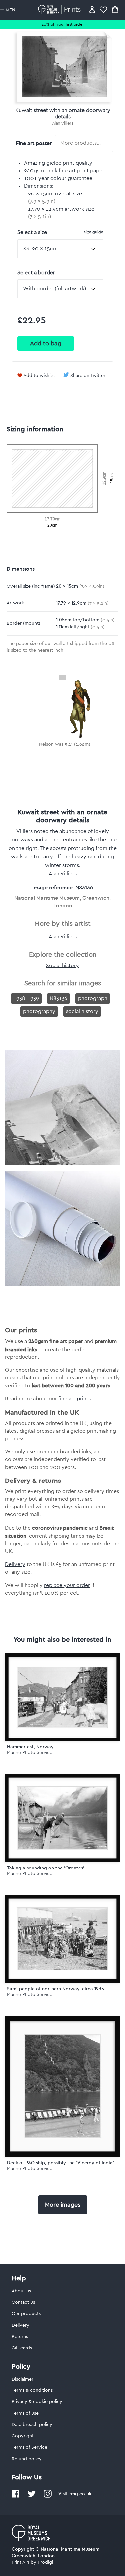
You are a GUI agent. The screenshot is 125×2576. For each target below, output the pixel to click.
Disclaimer (22, 2379)
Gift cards (22, 2348)
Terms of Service (29, 2447)
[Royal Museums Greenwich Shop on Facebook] (16, 2496)
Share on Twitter (88, 376)
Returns (20, 2337)
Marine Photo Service (30, 1753)
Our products (26, 2314)
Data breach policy (32, 2425)
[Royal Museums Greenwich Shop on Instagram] (48, 2496)
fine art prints (74, 1399)
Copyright (23, 2436)
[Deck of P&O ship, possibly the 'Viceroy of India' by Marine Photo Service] (62, 2086)
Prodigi (45, 2562)
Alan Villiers (63, 123)
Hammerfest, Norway (30, 1747)
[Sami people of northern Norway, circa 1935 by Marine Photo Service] (62, 1939)
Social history (62, 966)
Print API (20, 2562)
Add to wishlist (39, 376)
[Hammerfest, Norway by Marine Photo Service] (62, 1697)
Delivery (15, 1564)
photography (39, 1011)
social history (82, 1011)
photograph (93, 998)
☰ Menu (9, 10)
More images (63, 2205)
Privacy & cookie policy (37, 2402)
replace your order (67, 1585)
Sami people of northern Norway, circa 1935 (55, 1989)
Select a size (60, 232)
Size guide (94, 232)
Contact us (23, 2302)
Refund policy (27, 2459)
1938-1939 (26, 998)
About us (21, 2291)
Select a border (36, 273)
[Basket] (115, 9)
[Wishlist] (103, 9)
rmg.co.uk (80, 2494)
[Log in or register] (92, 9)
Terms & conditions (32, 2390)
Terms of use (25, 2413)
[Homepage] (60, 9)
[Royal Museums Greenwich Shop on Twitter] (32, 2496)
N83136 (58, 998)
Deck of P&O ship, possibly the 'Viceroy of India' (60, 2163)
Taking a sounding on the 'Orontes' (46, 1868)
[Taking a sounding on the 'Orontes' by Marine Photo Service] (62, 1818)
